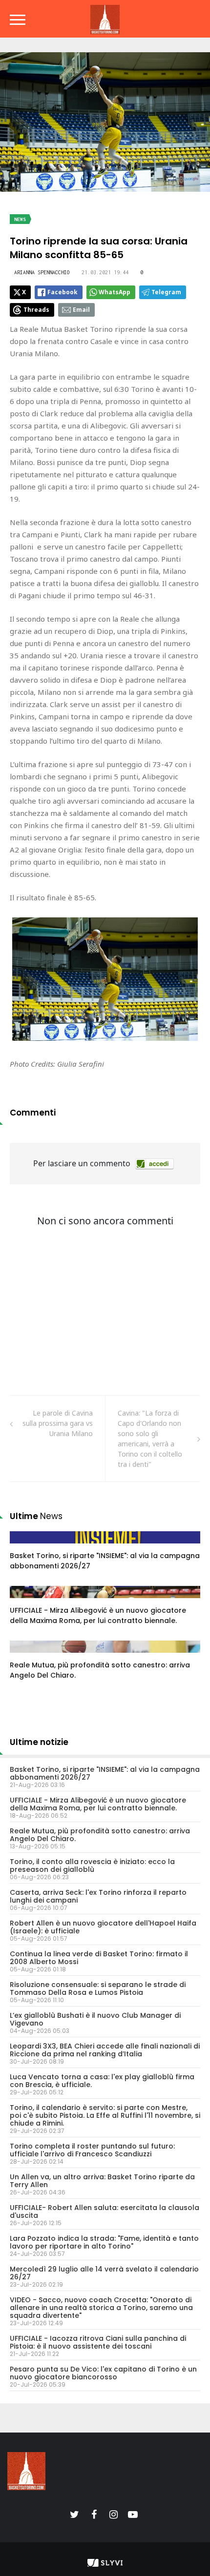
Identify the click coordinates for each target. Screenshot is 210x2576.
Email (81, 310)
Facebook (63, 292)
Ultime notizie (39, 1742)
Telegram (166, 292)
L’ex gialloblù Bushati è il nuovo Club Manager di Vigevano (95, 2019)
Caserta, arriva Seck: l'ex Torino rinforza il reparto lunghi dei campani (98, 1896)
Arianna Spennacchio (42, 272)
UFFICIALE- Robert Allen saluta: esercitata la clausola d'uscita (105, 2211)
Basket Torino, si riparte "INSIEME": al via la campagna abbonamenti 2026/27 (105, 1773)
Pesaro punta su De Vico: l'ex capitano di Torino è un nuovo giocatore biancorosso (103, 2373)
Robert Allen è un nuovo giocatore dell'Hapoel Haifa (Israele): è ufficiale (103, 1927)
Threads (36, 310)
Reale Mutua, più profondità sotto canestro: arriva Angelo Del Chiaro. (100, 1835)
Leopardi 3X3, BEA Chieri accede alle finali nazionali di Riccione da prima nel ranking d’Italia (105, 2050)
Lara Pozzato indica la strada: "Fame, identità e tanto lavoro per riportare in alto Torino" (104, 2242)
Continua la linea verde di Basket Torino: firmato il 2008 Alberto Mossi (99, 1958)
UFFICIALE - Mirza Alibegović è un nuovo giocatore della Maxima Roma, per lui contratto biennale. (98, 1615)
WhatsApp (115, 292)
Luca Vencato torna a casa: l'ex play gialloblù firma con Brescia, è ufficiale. (102, 2081)
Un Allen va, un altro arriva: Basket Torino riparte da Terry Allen (102, 2181)
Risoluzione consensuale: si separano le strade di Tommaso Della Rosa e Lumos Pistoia (98, 1988)
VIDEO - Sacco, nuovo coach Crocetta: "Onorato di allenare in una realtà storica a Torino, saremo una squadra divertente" (101, 2308)
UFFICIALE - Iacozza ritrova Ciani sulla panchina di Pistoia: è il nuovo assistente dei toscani (98, 2342)
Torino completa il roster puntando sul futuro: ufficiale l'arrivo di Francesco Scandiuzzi (92, 2150)
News (20, 219)
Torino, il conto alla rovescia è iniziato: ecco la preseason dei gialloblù (92, 1866)
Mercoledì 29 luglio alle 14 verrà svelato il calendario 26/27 (104, 2273)
